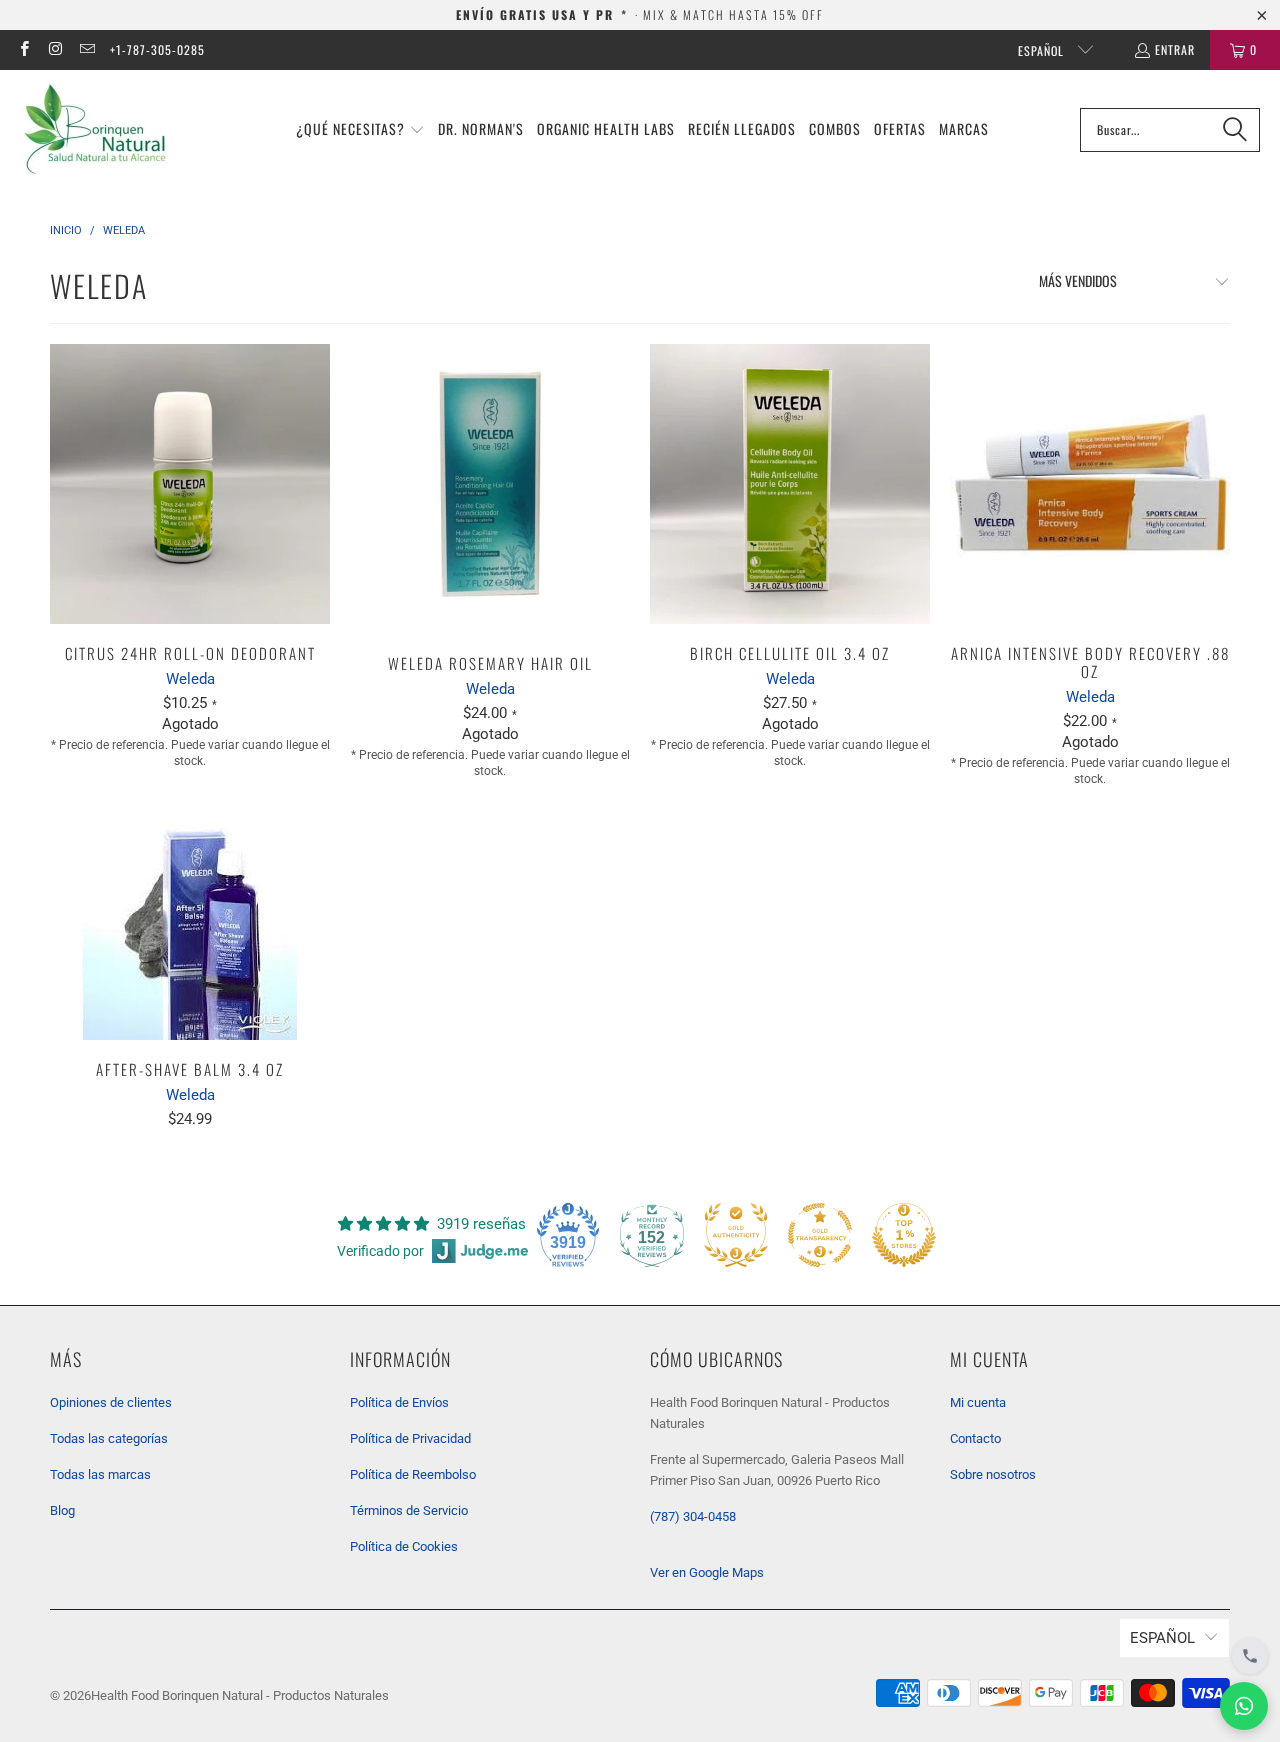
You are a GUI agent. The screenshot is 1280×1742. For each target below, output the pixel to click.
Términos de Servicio (409, 1510)
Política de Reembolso (413, 1474)
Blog (62, 1510)
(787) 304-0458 (693, 1516)
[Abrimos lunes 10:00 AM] (1250, 1656)
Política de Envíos (399, 1402)
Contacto (975, 1438)
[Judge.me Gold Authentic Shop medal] (736, 1235)
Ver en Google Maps (707, 1572)
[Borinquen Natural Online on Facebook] (23, 49)
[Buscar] (1235, 130)
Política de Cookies (404, 1546)
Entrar (1175, 49)
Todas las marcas (100, 1474)
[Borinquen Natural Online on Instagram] (54, 49)
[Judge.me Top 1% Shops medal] (904, 1235)
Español (1043, 50)
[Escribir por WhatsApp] (1244, 1706)
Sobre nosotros (993, 1474)
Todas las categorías (109, 1438)
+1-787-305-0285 (157, 49)
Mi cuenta (978, 1402)
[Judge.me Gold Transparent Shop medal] (820, 1235)
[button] (360, 130)
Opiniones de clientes (111, 1402)
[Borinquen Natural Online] (95, 129)
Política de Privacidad (410, 1438)
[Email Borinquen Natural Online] (86, 49)
